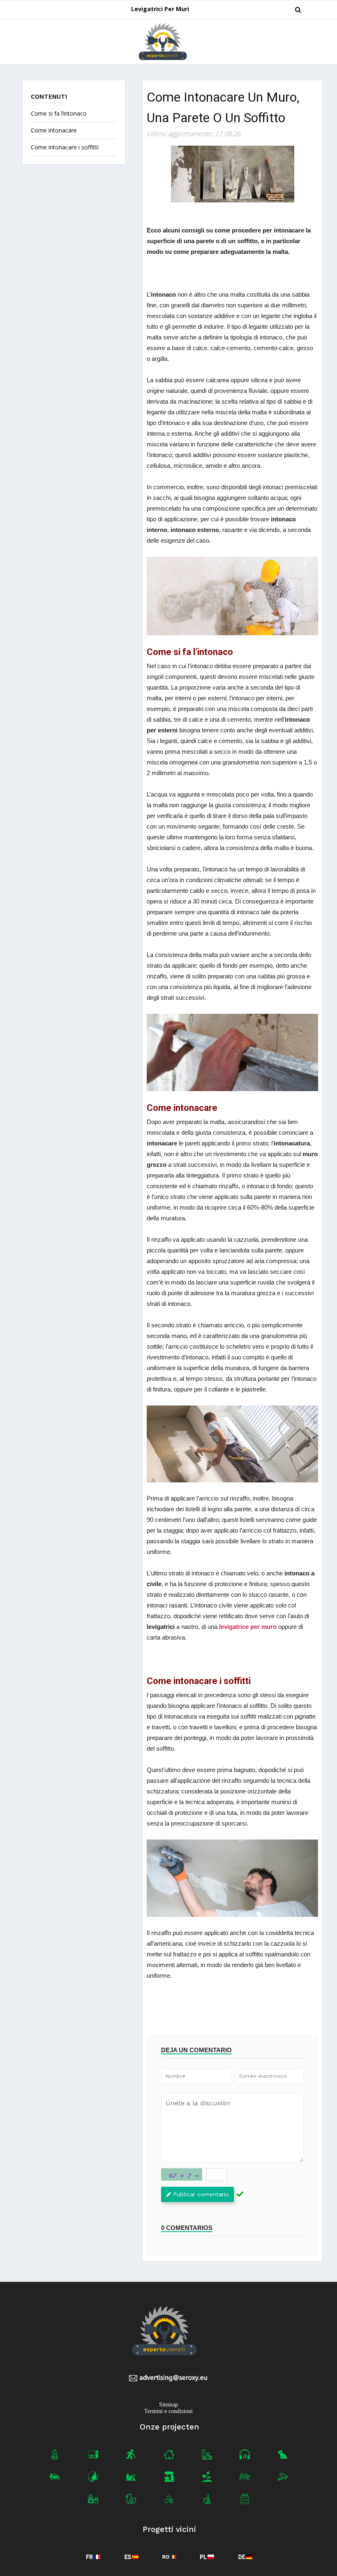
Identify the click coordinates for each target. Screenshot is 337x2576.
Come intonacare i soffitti (65, 147)
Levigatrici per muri (160, 9)
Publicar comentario (201, 2194)
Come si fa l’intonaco (59, 113)
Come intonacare (54, 130)
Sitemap (168, 2405)
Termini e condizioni (168, 2411)
